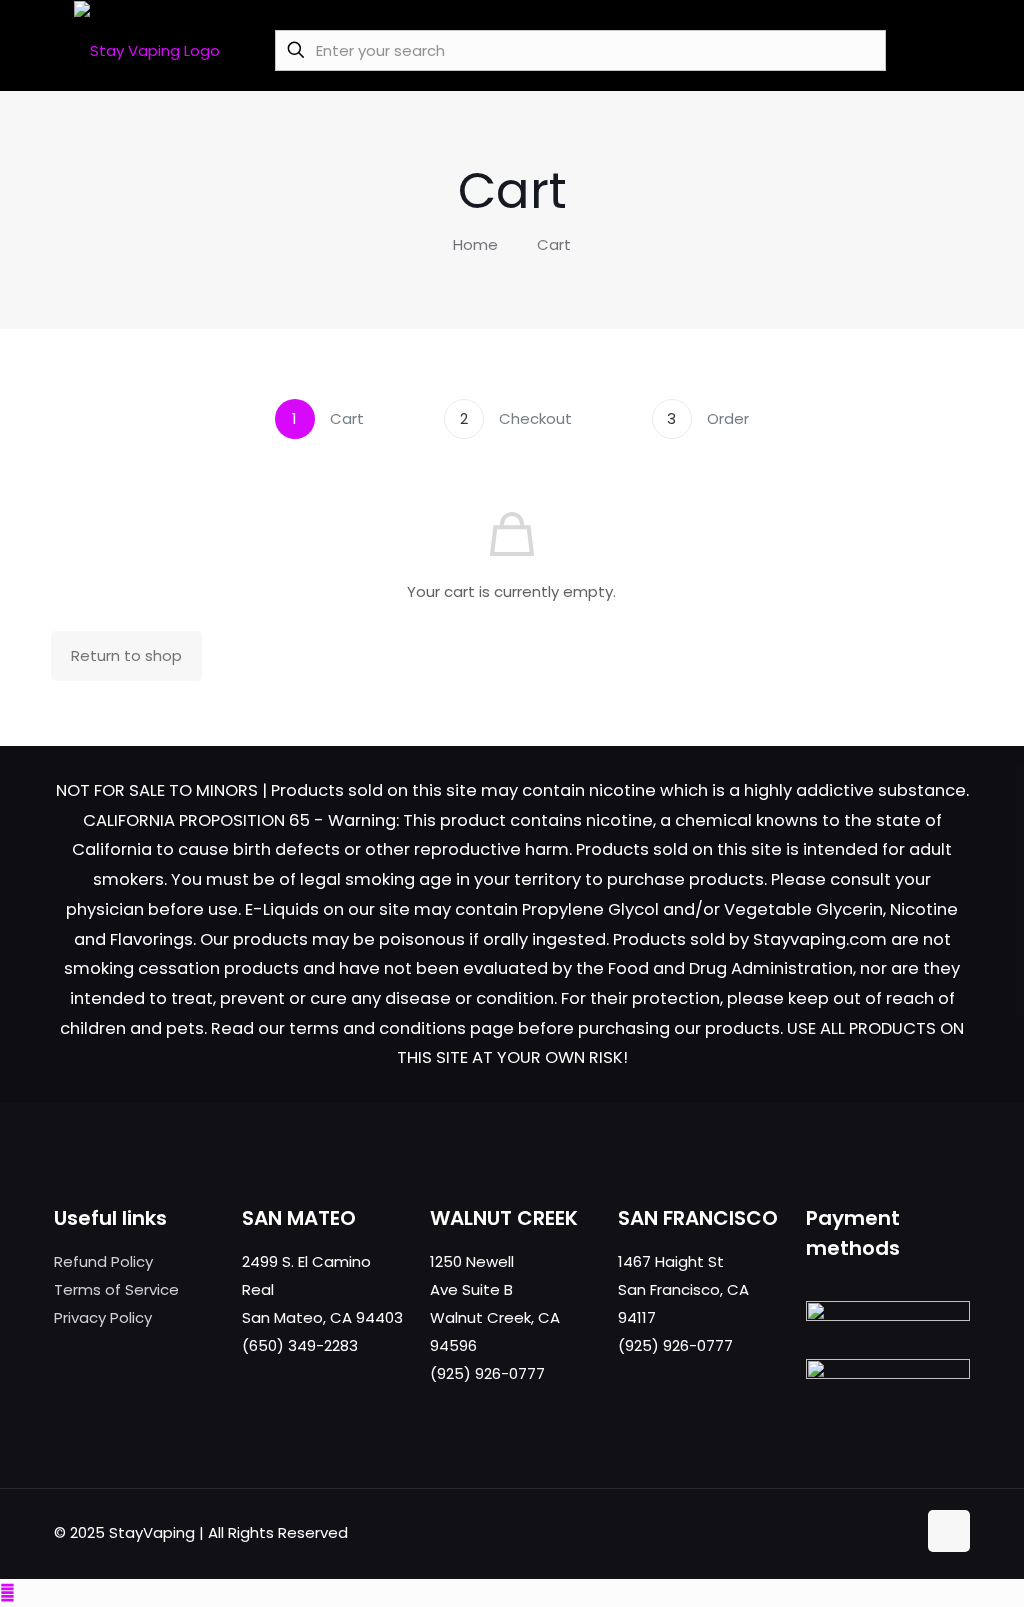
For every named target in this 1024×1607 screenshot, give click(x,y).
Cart (554, 244)
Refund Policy (103, 1261)
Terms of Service (116, 1289)
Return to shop (126, 655)
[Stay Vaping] (147, 50)
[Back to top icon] (949, 1531)
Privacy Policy (103, 1317)
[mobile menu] (943, 50)
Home (475, 244)
